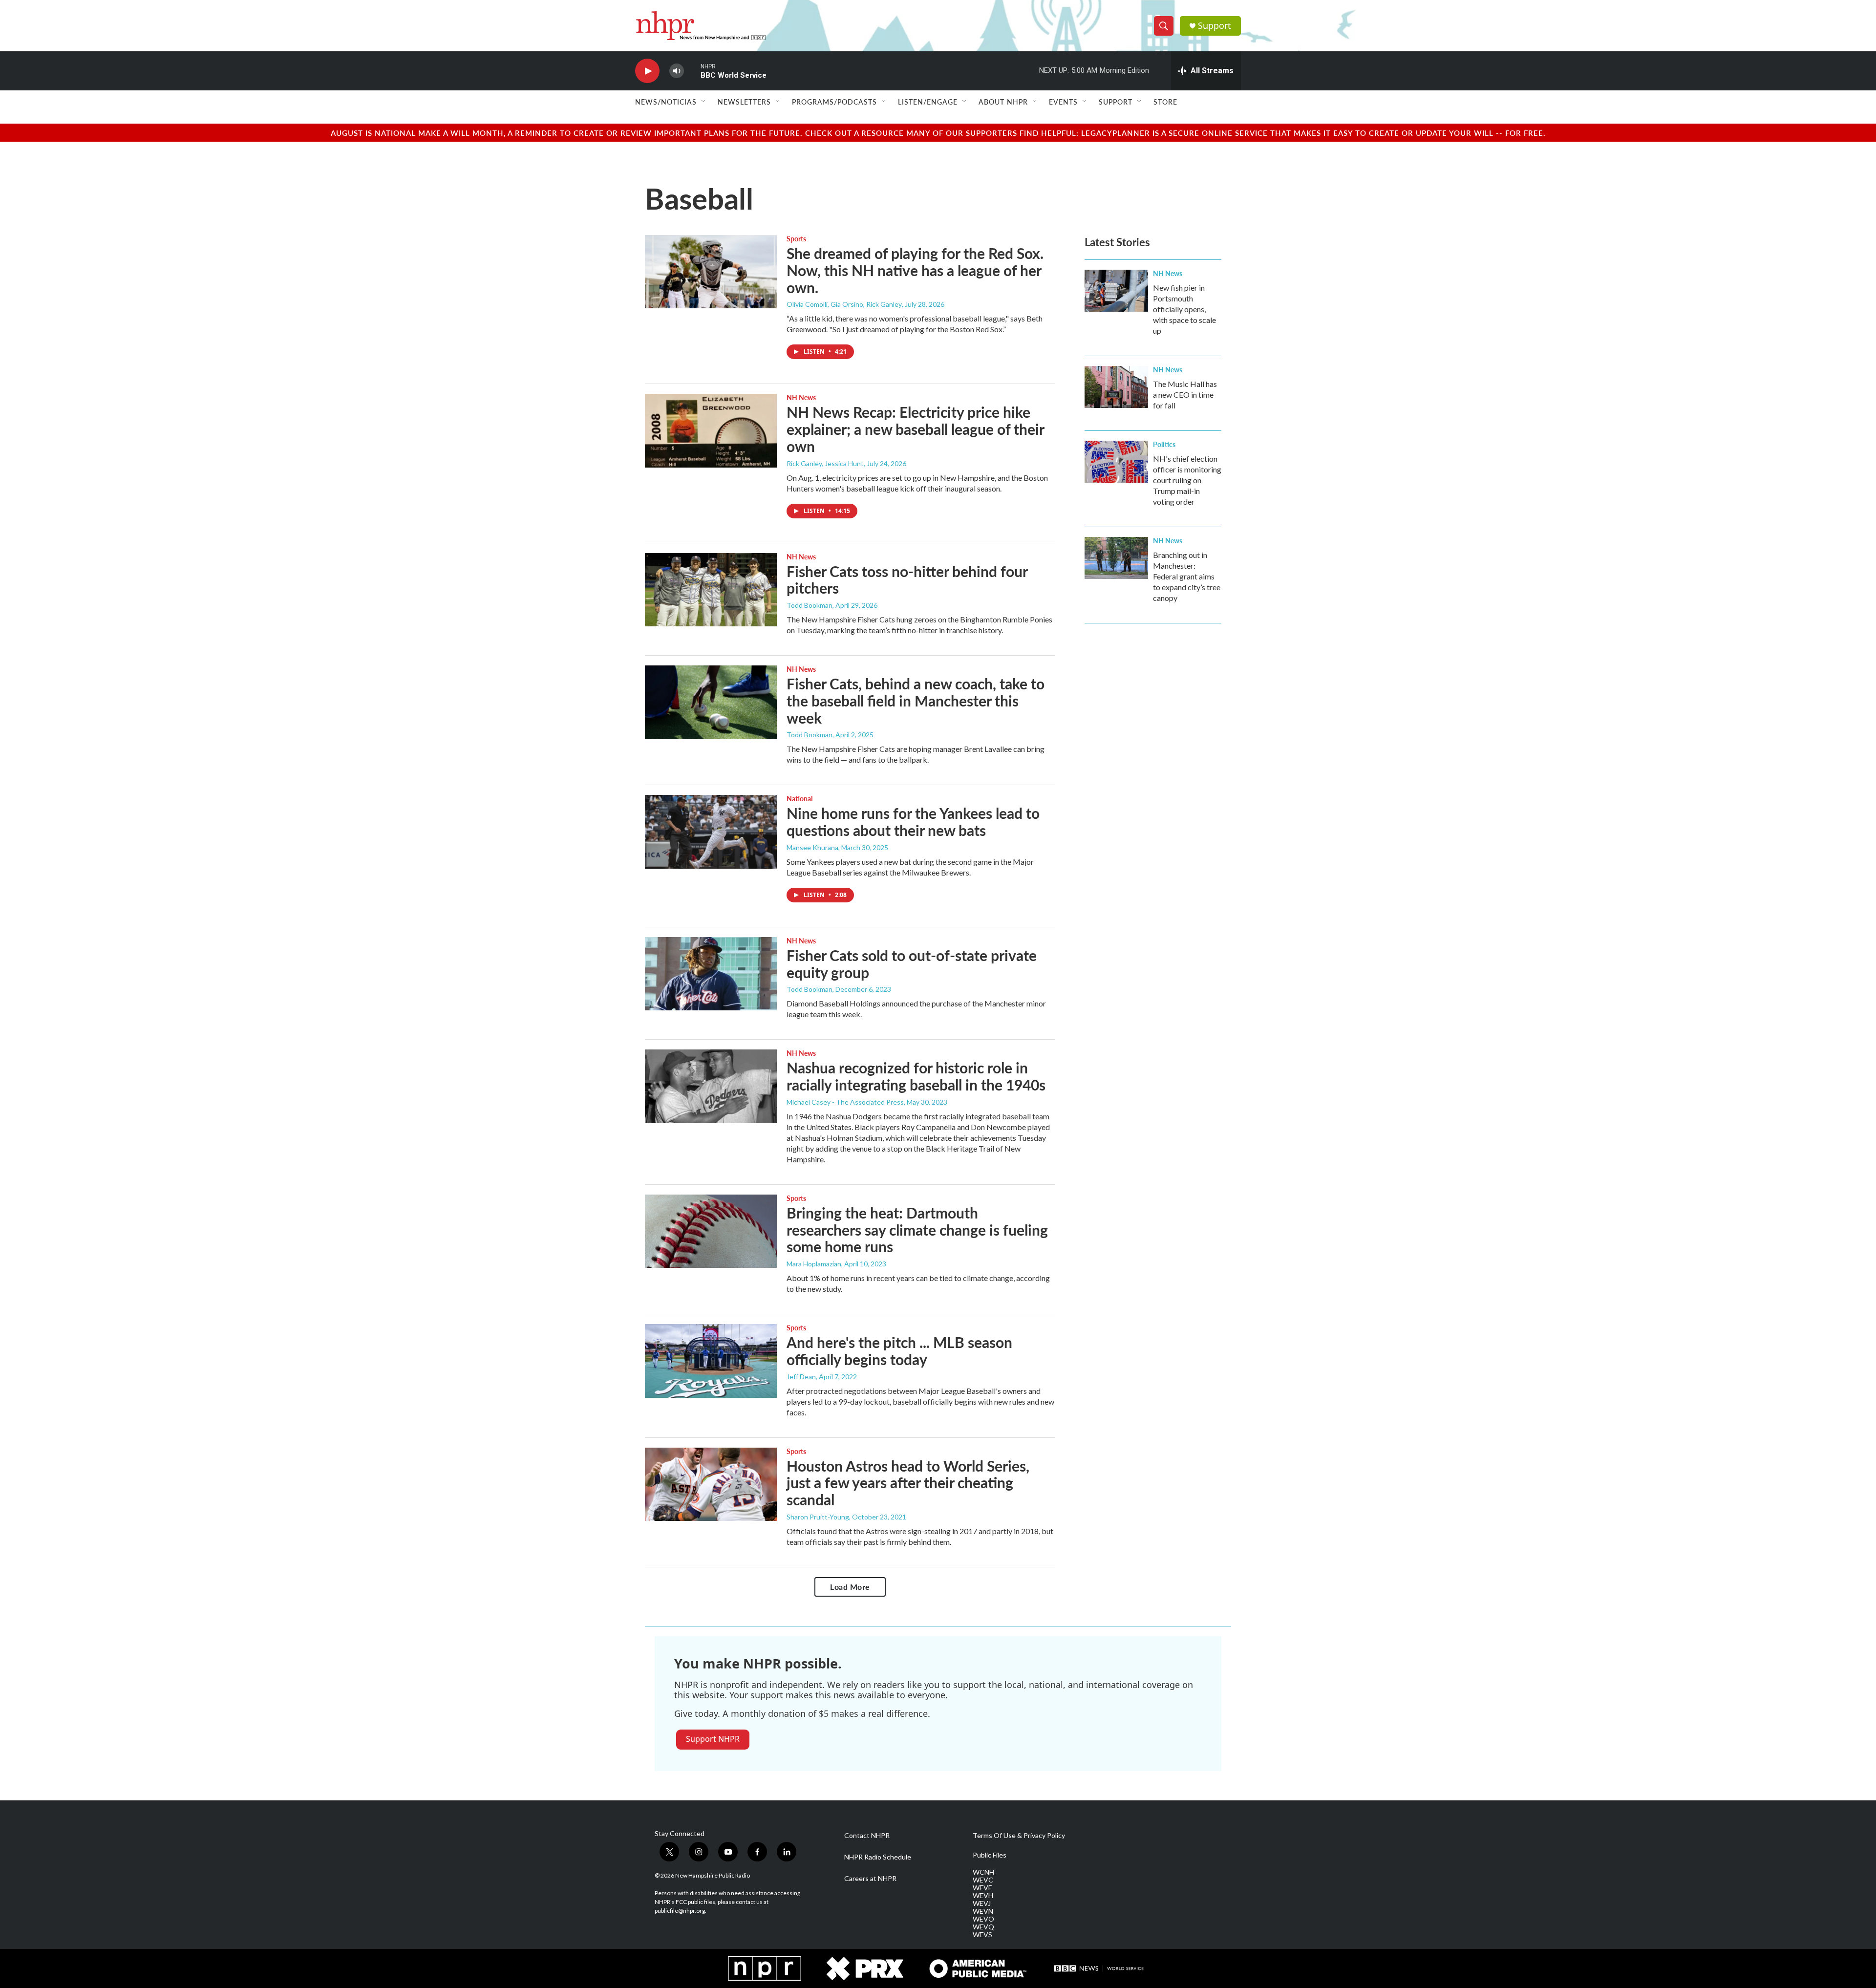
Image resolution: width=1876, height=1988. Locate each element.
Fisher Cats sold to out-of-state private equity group (912, 964)
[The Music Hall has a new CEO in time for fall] (1116, 387)
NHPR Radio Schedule (878, 1857)
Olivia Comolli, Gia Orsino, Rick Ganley (844, 304)
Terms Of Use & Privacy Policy (1019, 1836)
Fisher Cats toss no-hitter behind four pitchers (907, 580)
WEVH (983, 1896)
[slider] (692, 71)
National (799, 798)
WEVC (983, 1880)
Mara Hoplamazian (814, 1264)
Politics (1164, 444)
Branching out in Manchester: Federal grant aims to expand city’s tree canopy (1187, 576)
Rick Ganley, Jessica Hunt (825, 463)
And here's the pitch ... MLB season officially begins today (899, 1351)
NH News (801, 397)
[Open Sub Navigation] (704, 102)
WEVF (982, 1888)
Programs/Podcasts (834, 102)
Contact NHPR (867, 1836)
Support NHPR (713, 1739)
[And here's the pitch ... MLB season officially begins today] (711, 1361)
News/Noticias (666, 102)
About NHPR (1003, 102)
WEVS (982, 1935)
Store (1165, 102)
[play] (647, 71)
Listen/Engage (928, 102)
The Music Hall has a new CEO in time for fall (1185, 395)
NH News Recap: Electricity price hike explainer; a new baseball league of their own (915, 429)
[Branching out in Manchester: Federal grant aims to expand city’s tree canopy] (1116, 558)
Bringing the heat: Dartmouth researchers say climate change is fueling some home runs (917, 1230)
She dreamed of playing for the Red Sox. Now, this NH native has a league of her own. (915, 270)
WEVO (983, 1919)
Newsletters (744, 102)
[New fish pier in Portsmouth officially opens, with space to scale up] (1116, 291)
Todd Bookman (810, 605)
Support (1215, 26)
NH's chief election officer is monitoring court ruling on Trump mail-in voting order (1187, 480)
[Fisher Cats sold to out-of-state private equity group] (711, 974)
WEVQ (983, 1927)
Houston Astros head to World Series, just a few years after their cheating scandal (908, 1483)
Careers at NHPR (870, 1879)
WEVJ (982, 1903)
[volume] (677, 71)
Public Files (990, 1855)
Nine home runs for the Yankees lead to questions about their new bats (913, 822)
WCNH (983, 1872)
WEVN (983, 1911)
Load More (850, 1587)
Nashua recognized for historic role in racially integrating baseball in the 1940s (916, 1076)
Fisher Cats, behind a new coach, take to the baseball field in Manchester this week (916, 701)
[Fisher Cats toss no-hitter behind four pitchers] (711, 590)
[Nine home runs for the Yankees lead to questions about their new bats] (711, 832)
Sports (796, 238)
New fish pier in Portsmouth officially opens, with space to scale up (1184, 309)
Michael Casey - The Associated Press (845, 1102)
